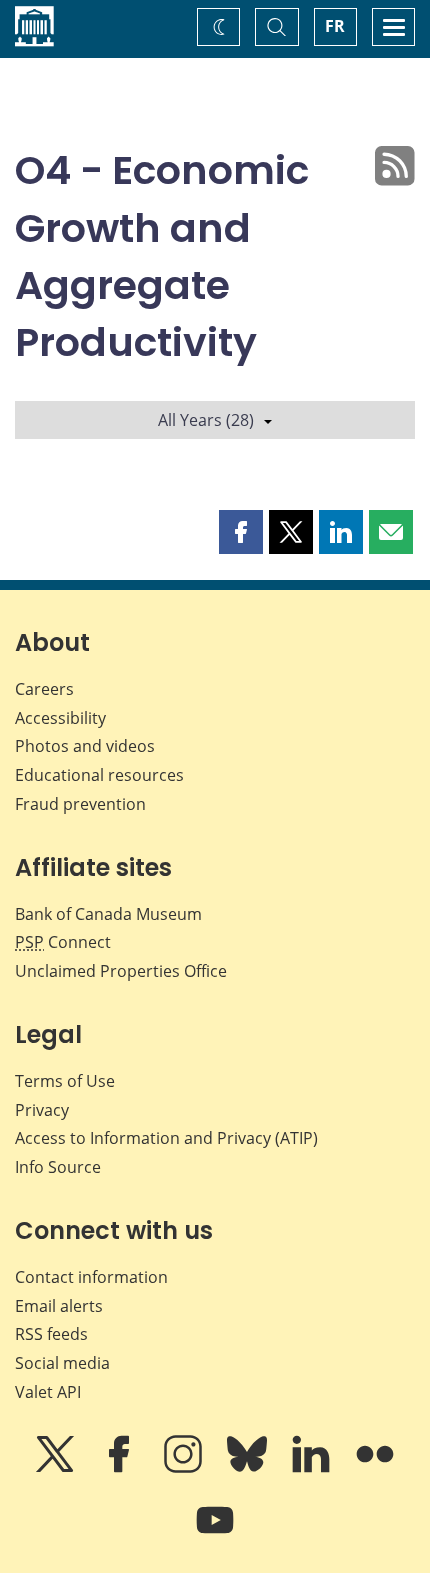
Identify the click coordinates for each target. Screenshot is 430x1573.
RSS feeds (51, 1334)
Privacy (42, 1110)
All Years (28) (206, 420)
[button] (241, 532)
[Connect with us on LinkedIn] (313, 1468)
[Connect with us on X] (57, 1468)
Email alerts (59, 1306)
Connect (63, 942)
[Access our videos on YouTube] (215, 1534)
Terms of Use (65, 1081)
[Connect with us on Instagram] (185, 1468)
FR (335, 26)
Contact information (91, 1277)
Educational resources (99, 775)
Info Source (58, 1167)
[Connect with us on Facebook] (121, 1468)
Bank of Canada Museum (108, 914)
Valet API (48, 1392)
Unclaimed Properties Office (121, 971)
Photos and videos (85, 746)
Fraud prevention (80, 804)
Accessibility (60, 718)
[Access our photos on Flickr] (375, 1468)
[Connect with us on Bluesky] (249, 1468)
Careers (44, 689)
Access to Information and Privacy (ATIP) (166, 1138)
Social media (62, 1363)
